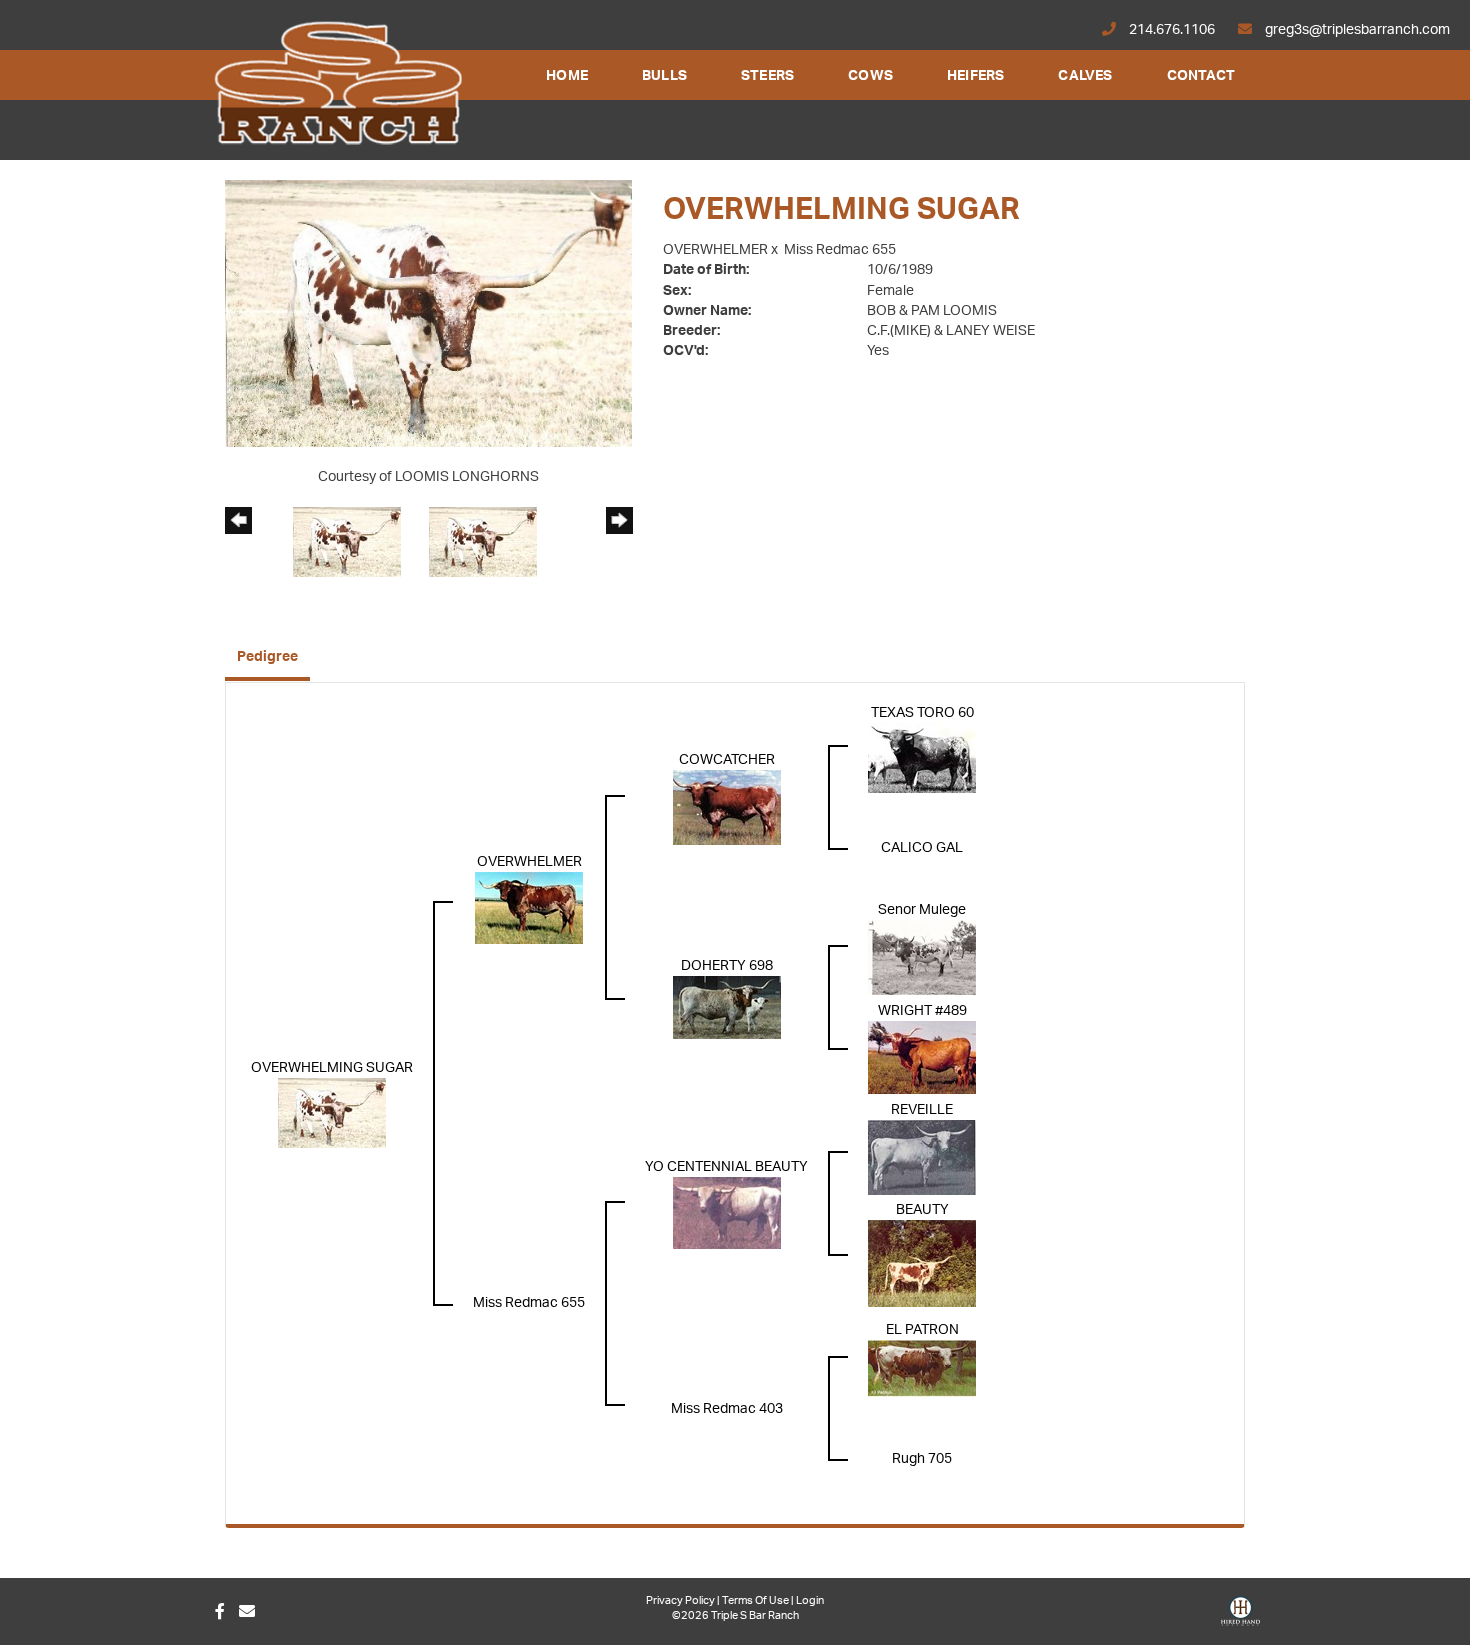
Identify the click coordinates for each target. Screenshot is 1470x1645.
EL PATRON (922, 1330)
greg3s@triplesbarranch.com (1356, 30)
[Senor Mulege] (922, 957)
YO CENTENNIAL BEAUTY (726, 1167)
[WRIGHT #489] (922, 1057)
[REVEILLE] (922, 1157)
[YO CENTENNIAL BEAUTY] (727, 1213)
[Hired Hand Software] (1240, 1618)
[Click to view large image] (428, 313)
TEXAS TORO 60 (922, 713)
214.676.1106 (1172, 30)
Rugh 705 (922, 1459)
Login (810, 1600)
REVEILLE (922, 1110)
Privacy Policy (680, 1600)
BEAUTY (922, 1210)
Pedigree (267, 657)
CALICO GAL (922, 848)
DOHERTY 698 (727, 966)
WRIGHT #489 (922, 1011)
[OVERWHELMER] (529, 907)
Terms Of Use (755, 1600)
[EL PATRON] (922, 1368)
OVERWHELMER (715, 250)
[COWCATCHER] (727, 807)
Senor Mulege (922, 910)
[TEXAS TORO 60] (922, 757)
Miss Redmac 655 (840, 250)
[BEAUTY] (922, 1263)
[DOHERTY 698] (727, 1007)
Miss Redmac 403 (727, 1409)
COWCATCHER (727, 760)
